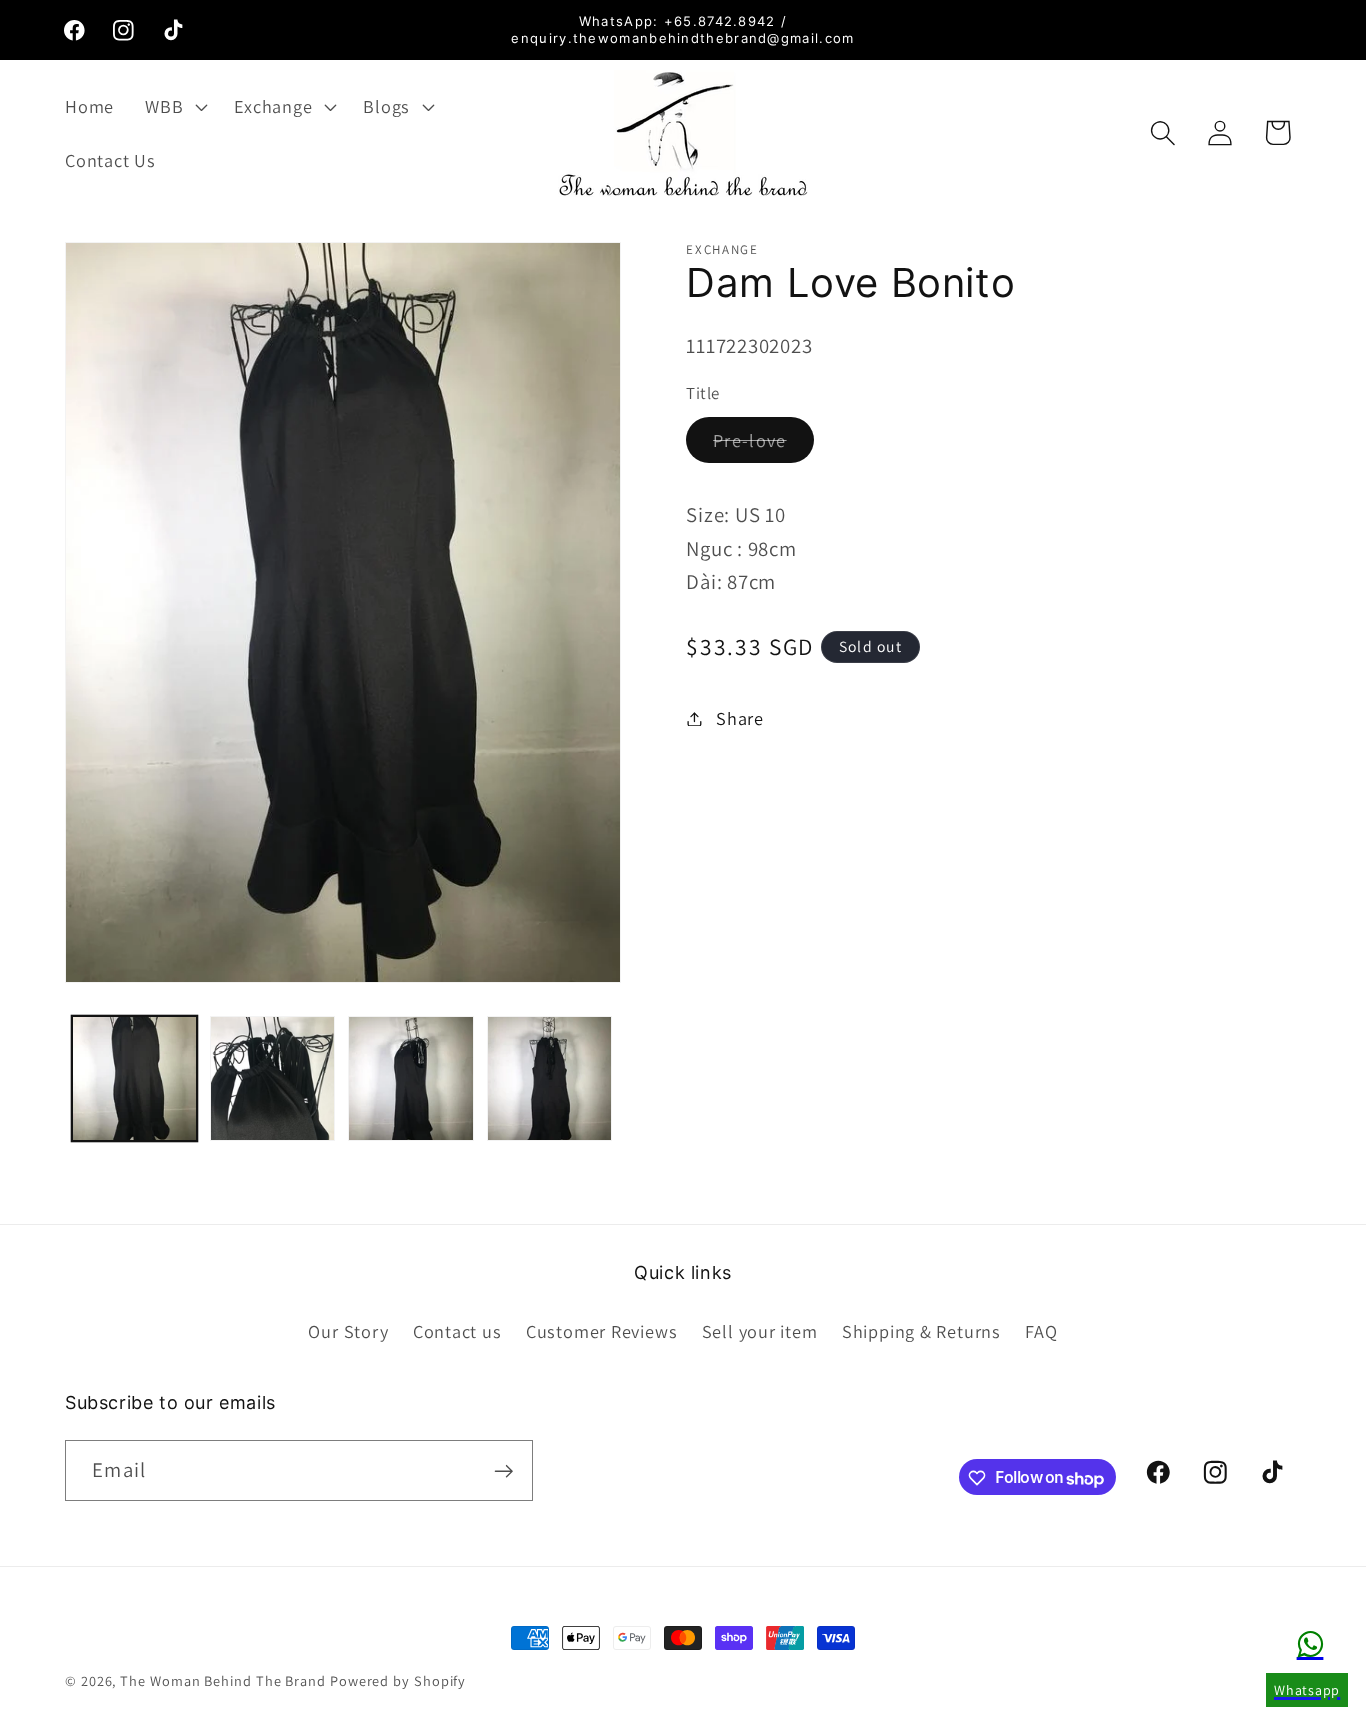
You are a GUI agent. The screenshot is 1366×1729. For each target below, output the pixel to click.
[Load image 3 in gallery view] (410, 1078)
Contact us (457, 1330)
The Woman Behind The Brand (223, 1680)
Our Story (348, 1330)
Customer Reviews (601, 1330)
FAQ (1041, 1330)
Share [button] (740, 718)
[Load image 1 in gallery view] (134, 1078)
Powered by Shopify (398, 1680)
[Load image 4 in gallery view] (549, 1078)
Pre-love (763, 445)
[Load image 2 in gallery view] (272, 1078)
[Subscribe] (503, 1471)
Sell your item (760, 1330)
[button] (174, 106)
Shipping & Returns (921, 1330)
